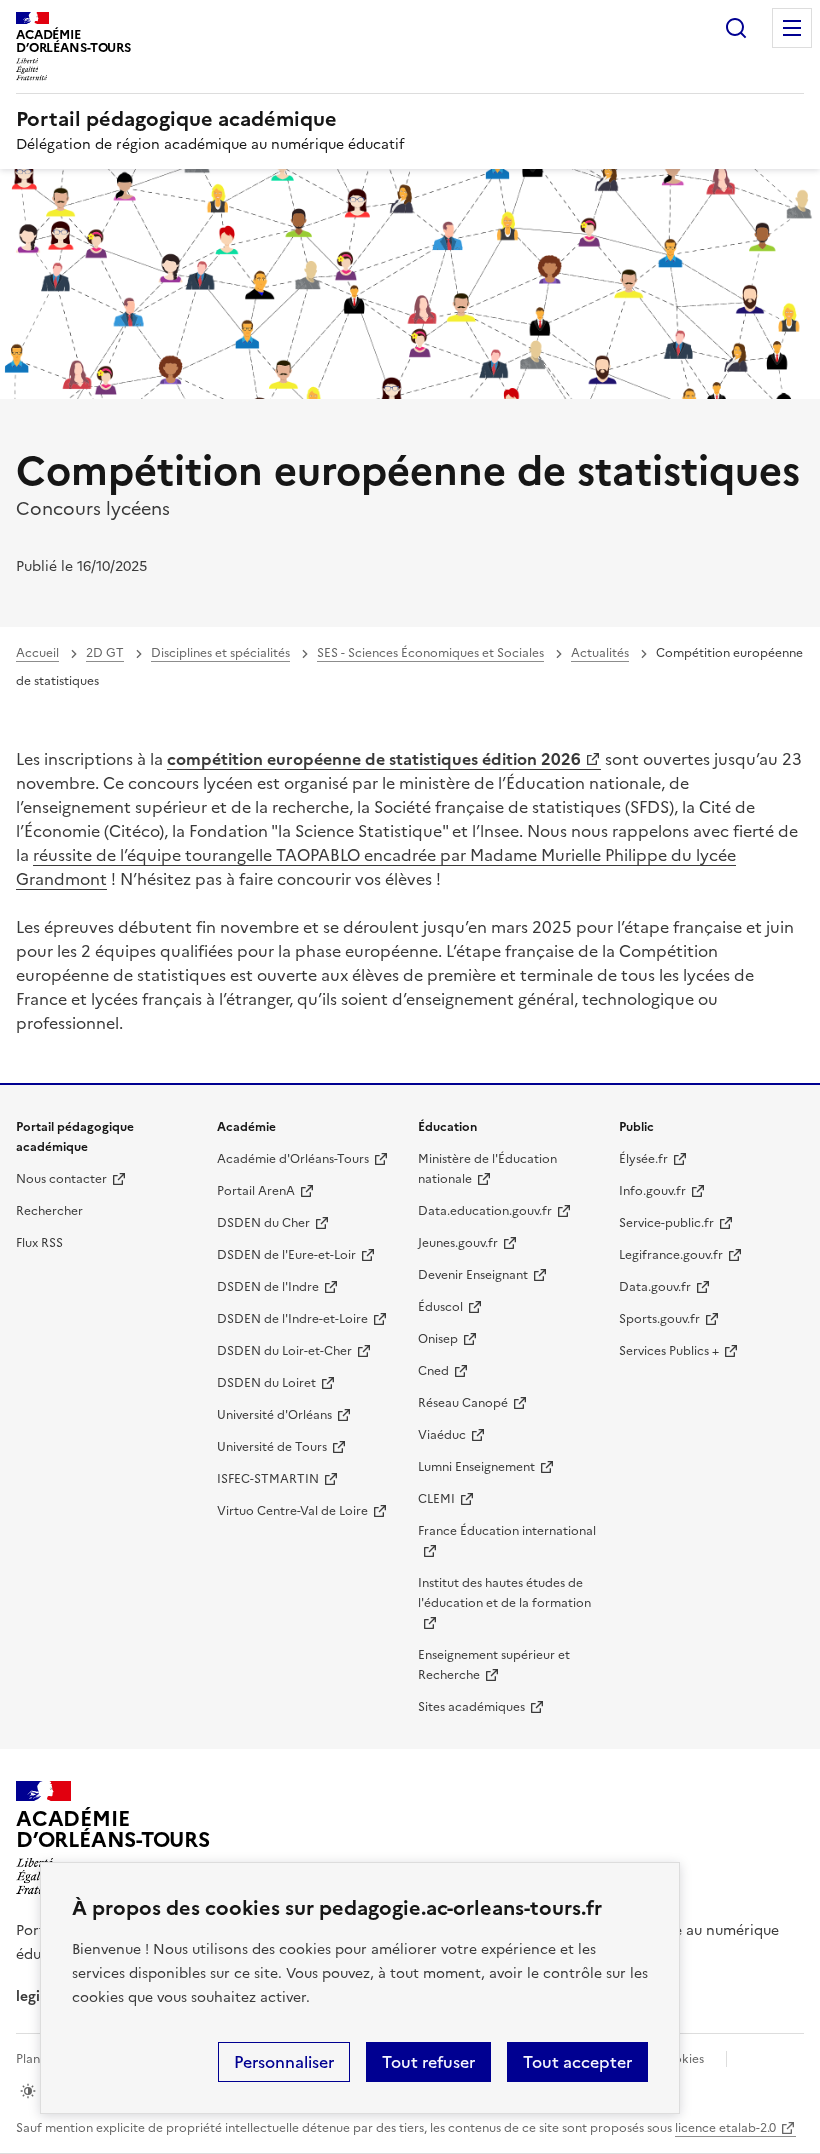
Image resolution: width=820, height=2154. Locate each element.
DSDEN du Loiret (266, 1383)
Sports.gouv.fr (659, 1319)
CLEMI (436, 1499)
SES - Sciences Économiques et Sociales (430, 653)
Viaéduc (442, 1435)
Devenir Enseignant (473, 1275)
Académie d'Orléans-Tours (293, 1159)
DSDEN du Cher (263, 1223)
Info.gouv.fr (652, 1191)
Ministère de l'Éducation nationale (487, 1169)
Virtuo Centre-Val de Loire (292, 1511)
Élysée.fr (643, 1159)
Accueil (37, 653)
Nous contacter (61, 1179)
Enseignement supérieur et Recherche (494, 1665)
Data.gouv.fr (655, 1287)
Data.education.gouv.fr (485, 1211)
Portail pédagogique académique (176, 119)
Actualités (600, 653)
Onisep (438, 1339)
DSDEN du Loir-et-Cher (284, 1351)
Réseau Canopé (463, 1403)
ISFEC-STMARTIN (268, 1479)
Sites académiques (471, 1707)
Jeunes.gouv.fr (458, 1243)
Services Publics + (669, 1351)
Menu (792, 28)
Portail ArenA (256, 1191)
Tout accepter (577, 2062)
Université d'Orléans (274, 1415)
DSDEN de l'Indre (268, 1287)
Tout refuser (428, 2062)
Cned (433, 1371)
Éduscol (440, 1307)
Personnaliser (284, 2062)
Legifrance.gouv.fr (671, 1255)
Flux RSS (39, 1243)
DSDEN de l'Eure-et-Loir (286, 1255)
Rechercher (736, 28)
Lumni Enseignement (476, 1467)
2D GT (105, 653)
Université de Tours (272, 1447)
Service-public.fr (666, 1223)
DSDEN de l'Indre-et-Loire (292, 1319)
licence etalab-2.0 (725, 2128)
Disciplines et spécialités (220, 653)
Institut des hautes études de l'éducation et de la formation (504, 1593)
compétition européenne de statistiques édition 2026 (374, 759)
